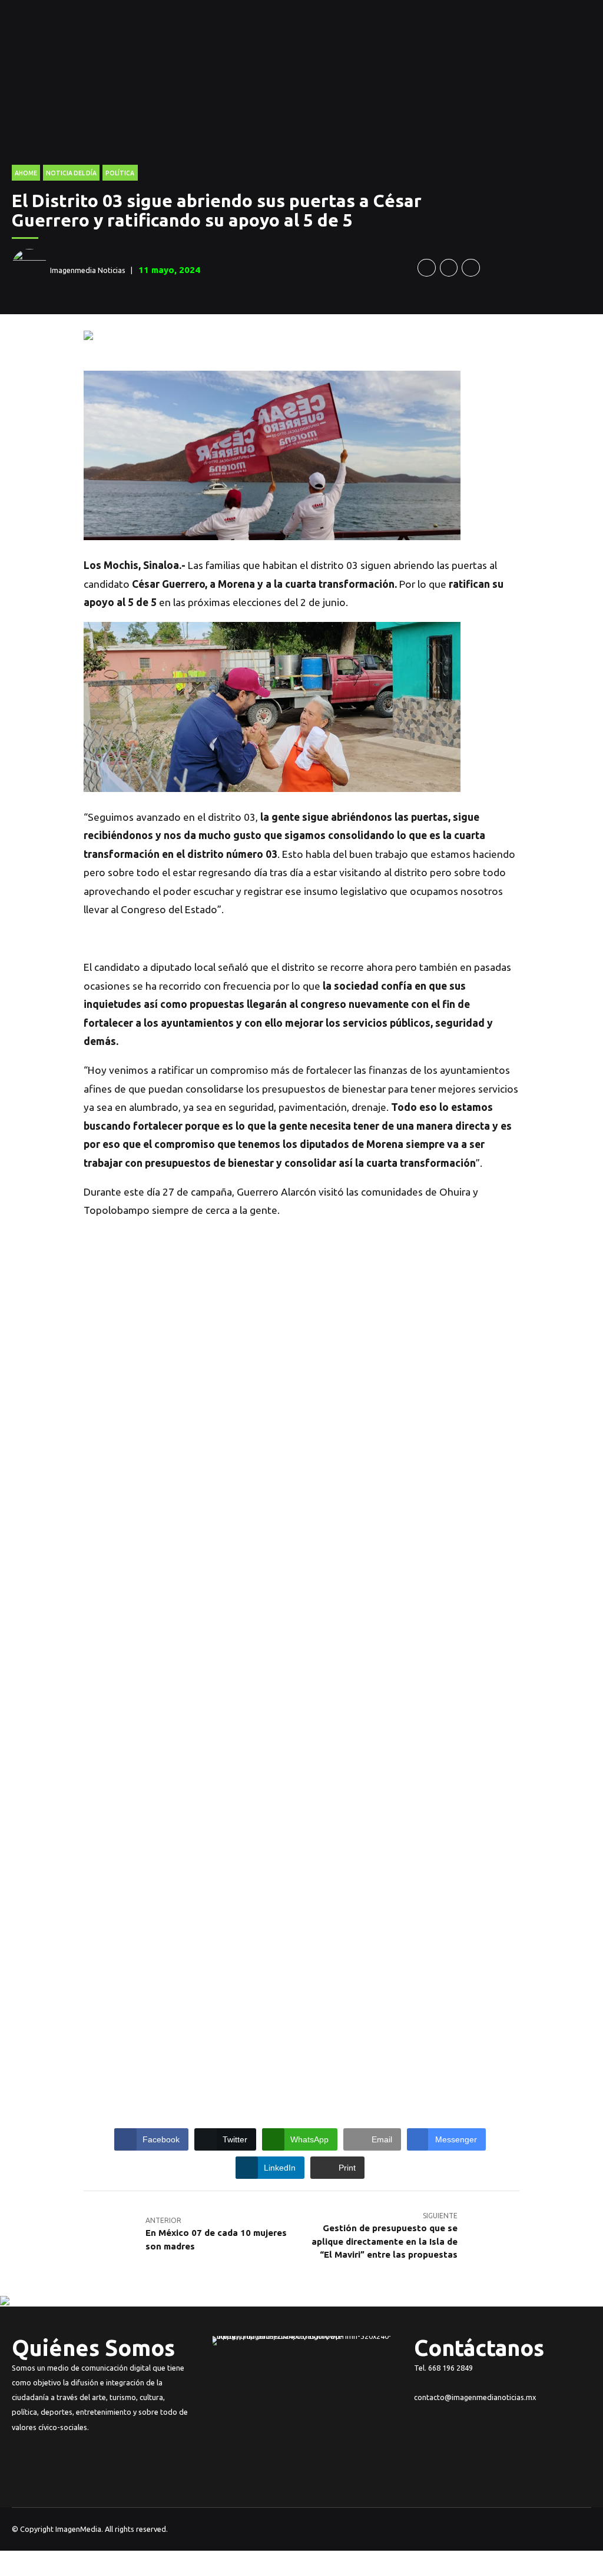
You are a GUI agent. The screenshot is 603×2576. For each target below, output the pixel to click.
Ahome (26, 173)
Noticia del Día (71, 173)
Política (120, 173)
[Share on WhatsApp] (471, 268)
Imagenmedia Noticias (88, 270)
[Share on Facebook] (427, 268)
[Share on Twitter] (449, 268)
